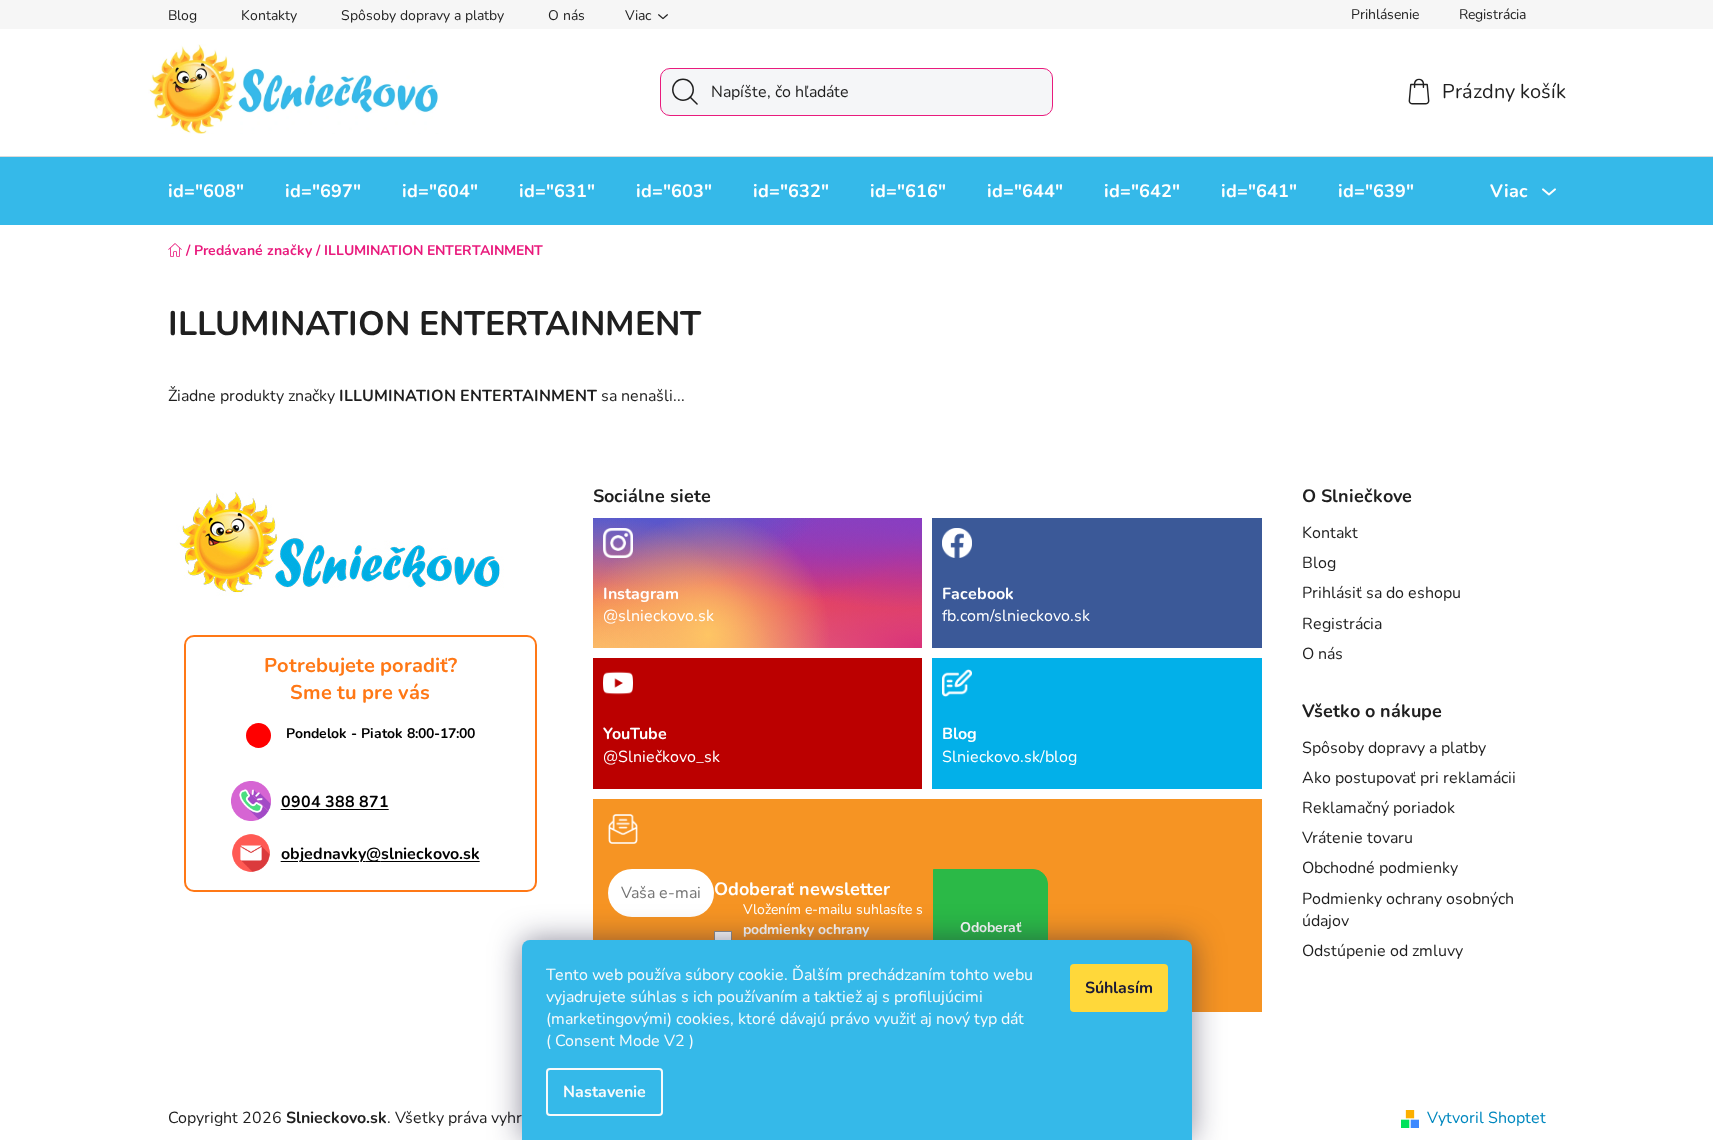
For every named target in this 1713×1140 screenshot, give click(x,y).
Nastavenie (604, 1092)
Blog (182, 15)
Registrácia (1492, 14)
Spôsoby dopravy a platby (422, 15)
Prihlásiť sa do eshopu (1381, 593)
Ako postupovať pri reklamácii (1409, 778)
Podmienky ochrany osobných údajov (1408, 910)
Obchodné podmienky (1380, 868)
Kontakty (269, 15)
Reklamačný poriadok (1378, 808)
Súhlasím (1119, 988)
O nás (566, 15)
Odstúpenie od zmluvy (1382, 951)
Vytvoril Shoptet (1486, 1118)
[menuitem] (206, 191)
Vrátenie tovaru (1357, 838)
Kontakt (1330, 533)
